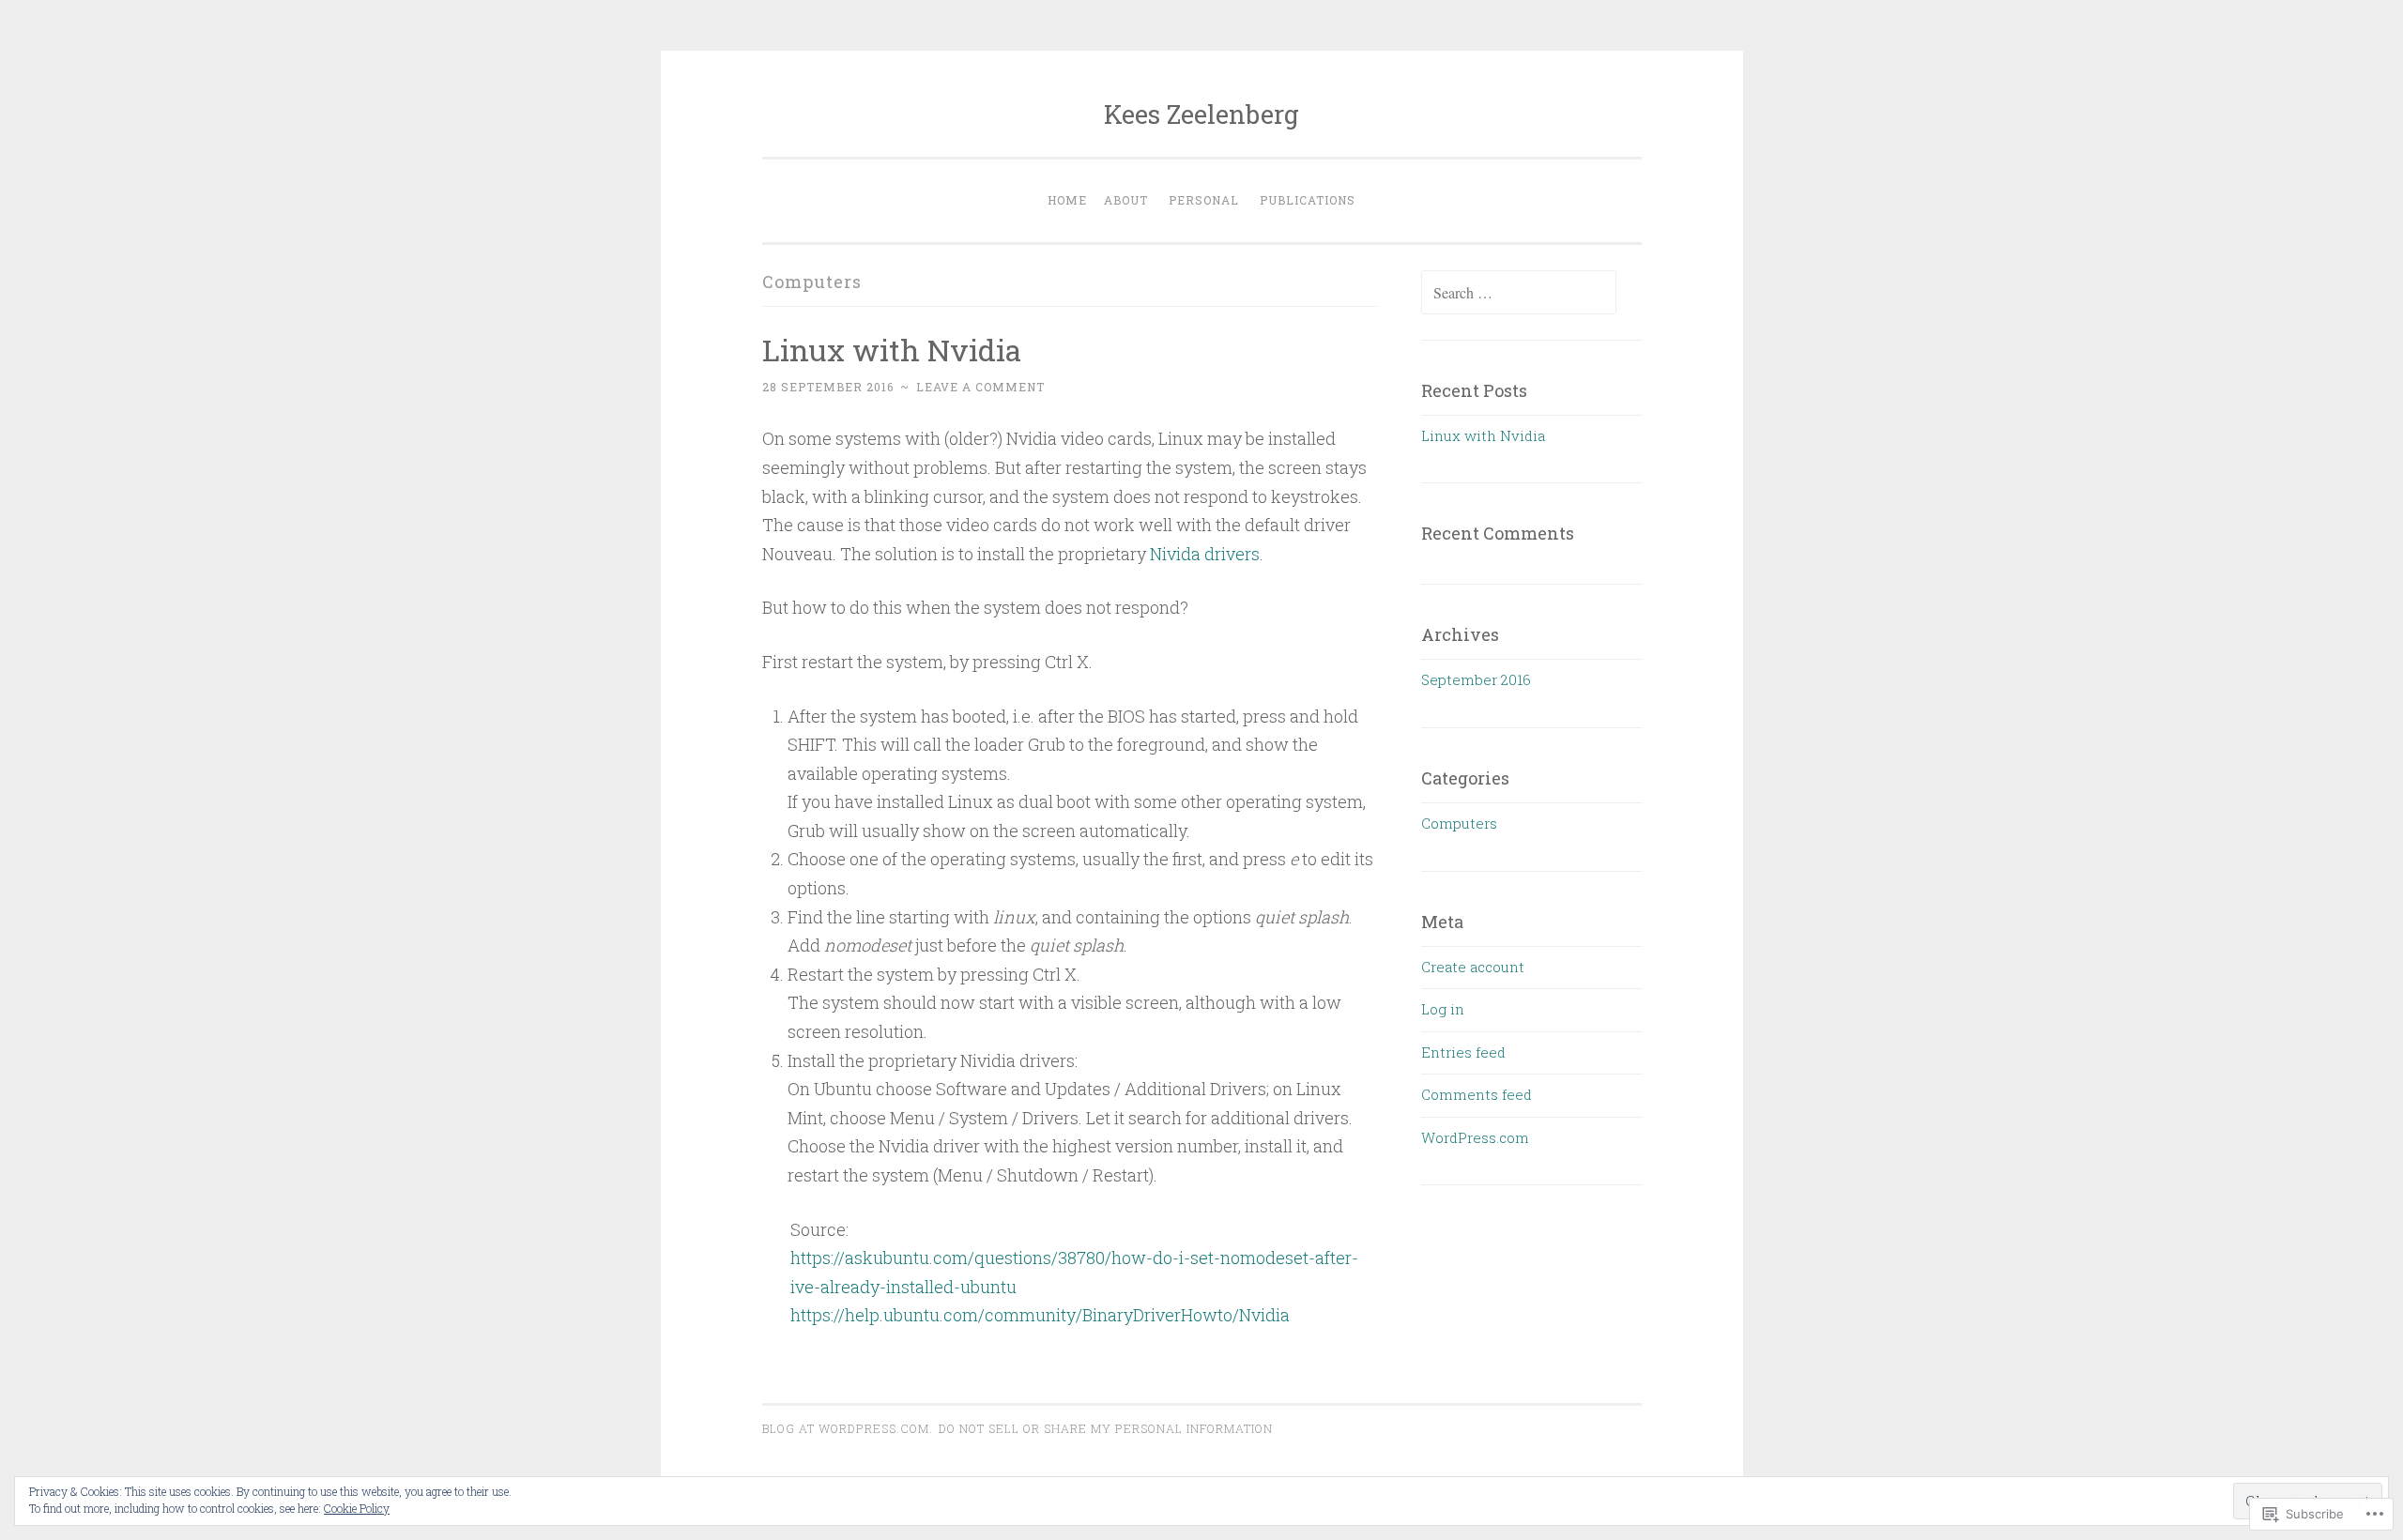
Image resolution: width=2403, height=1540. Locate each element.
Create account (1473, 967)
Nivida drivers (1205, 554)
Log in (1443, 1009)
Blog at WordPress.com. (848, 1428)
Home (1067, 200)
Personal (1204, 200)
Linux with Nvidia (892, 350)
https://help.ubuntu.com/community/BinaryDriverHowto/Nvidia (1040, 1315)
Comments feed (1477, 1094)
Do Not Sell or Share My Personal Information (1106, 1428)
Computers (1459, 823)
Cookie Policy (357, 1508)
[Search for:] (1519, 293)
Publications (1308, 200)
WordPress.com (1475, 1137)
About (1126, 200)
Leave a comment (980, 387)
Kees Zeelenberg (1201, 114)
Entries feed (1463, 1052)
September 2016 (1476, 679)
